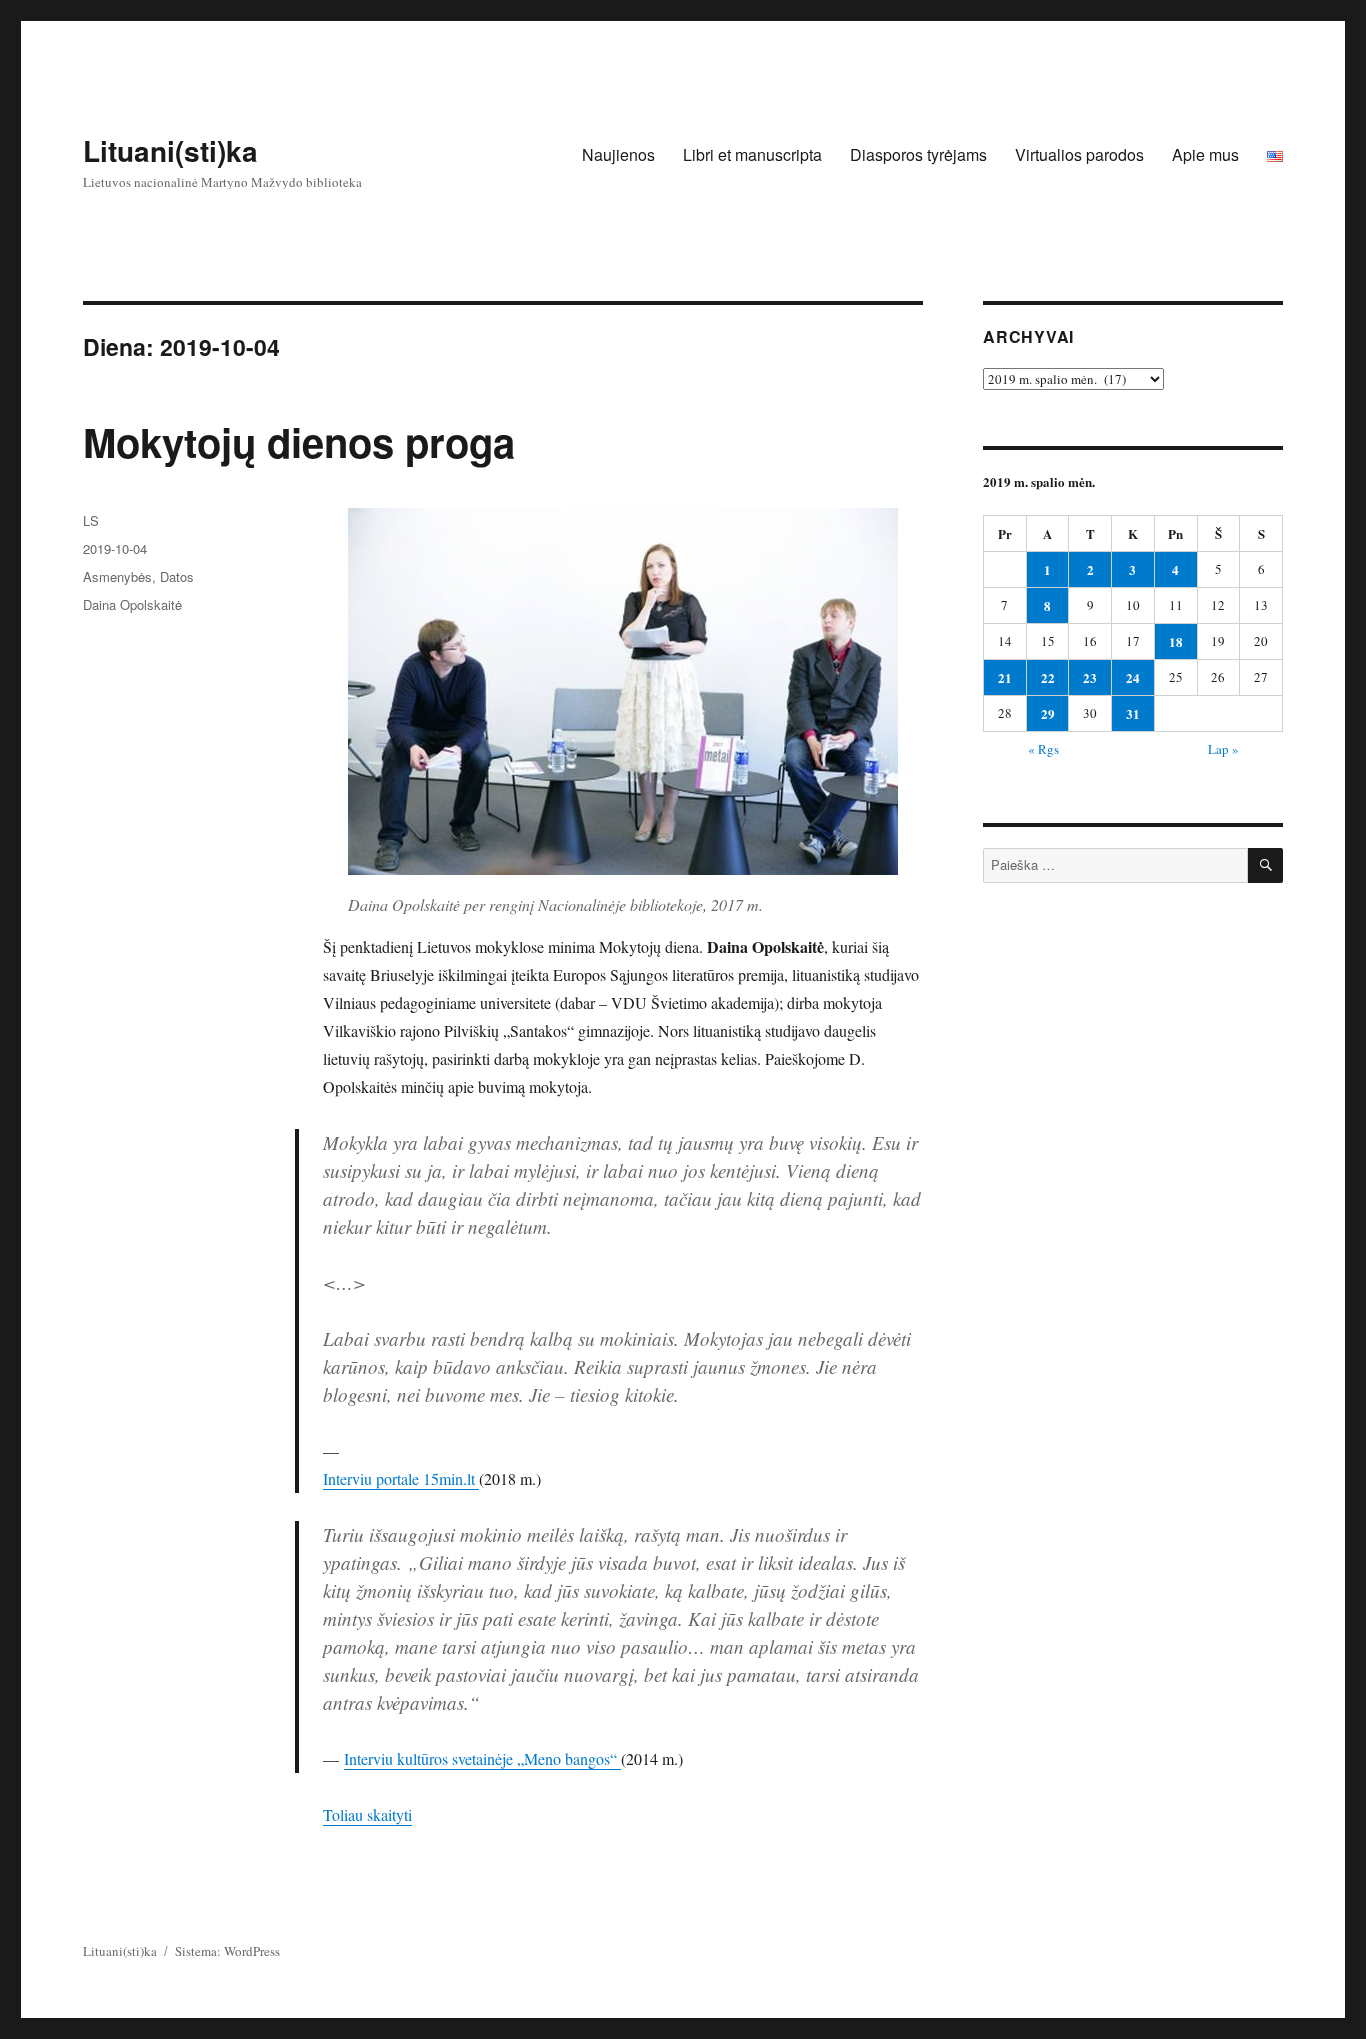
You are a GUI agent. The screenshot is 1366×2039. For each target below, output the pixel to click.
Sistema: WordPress (227, 1951)
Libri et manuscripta (752, 154)
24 (1133, 677)
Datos (177, 576)
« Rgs (1043, 749)
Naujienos (618, 154)
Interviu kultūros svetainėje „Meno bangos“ (482, 1758)
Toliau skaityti (367, 1814)
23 (1090, 677)
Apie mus (1205, 154)
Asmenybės (117, 576)
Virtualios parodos (1079, 154)
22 (1048, 677)
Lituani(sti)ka (170, 150)
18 (1176, 641)
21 (1005, 677)
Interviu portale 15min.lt (401, 1478)
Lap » (1223, 749)
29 (1048, 713)
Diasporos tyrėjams (918, 154)
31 (1133, 713)
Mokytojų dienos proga (299, 441)
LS (91, 520)
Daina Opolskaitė (132, 604)
